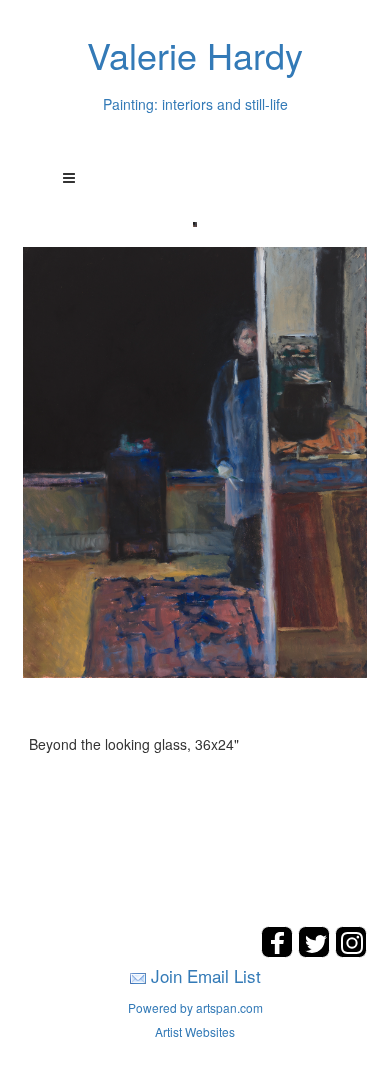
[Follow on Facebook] (279, 951)
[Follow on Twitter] (316, 951)
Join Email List (206, 975)
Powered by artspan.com (195, 1007)
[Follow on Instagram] (351, 951)
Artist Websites (195, 1031)
